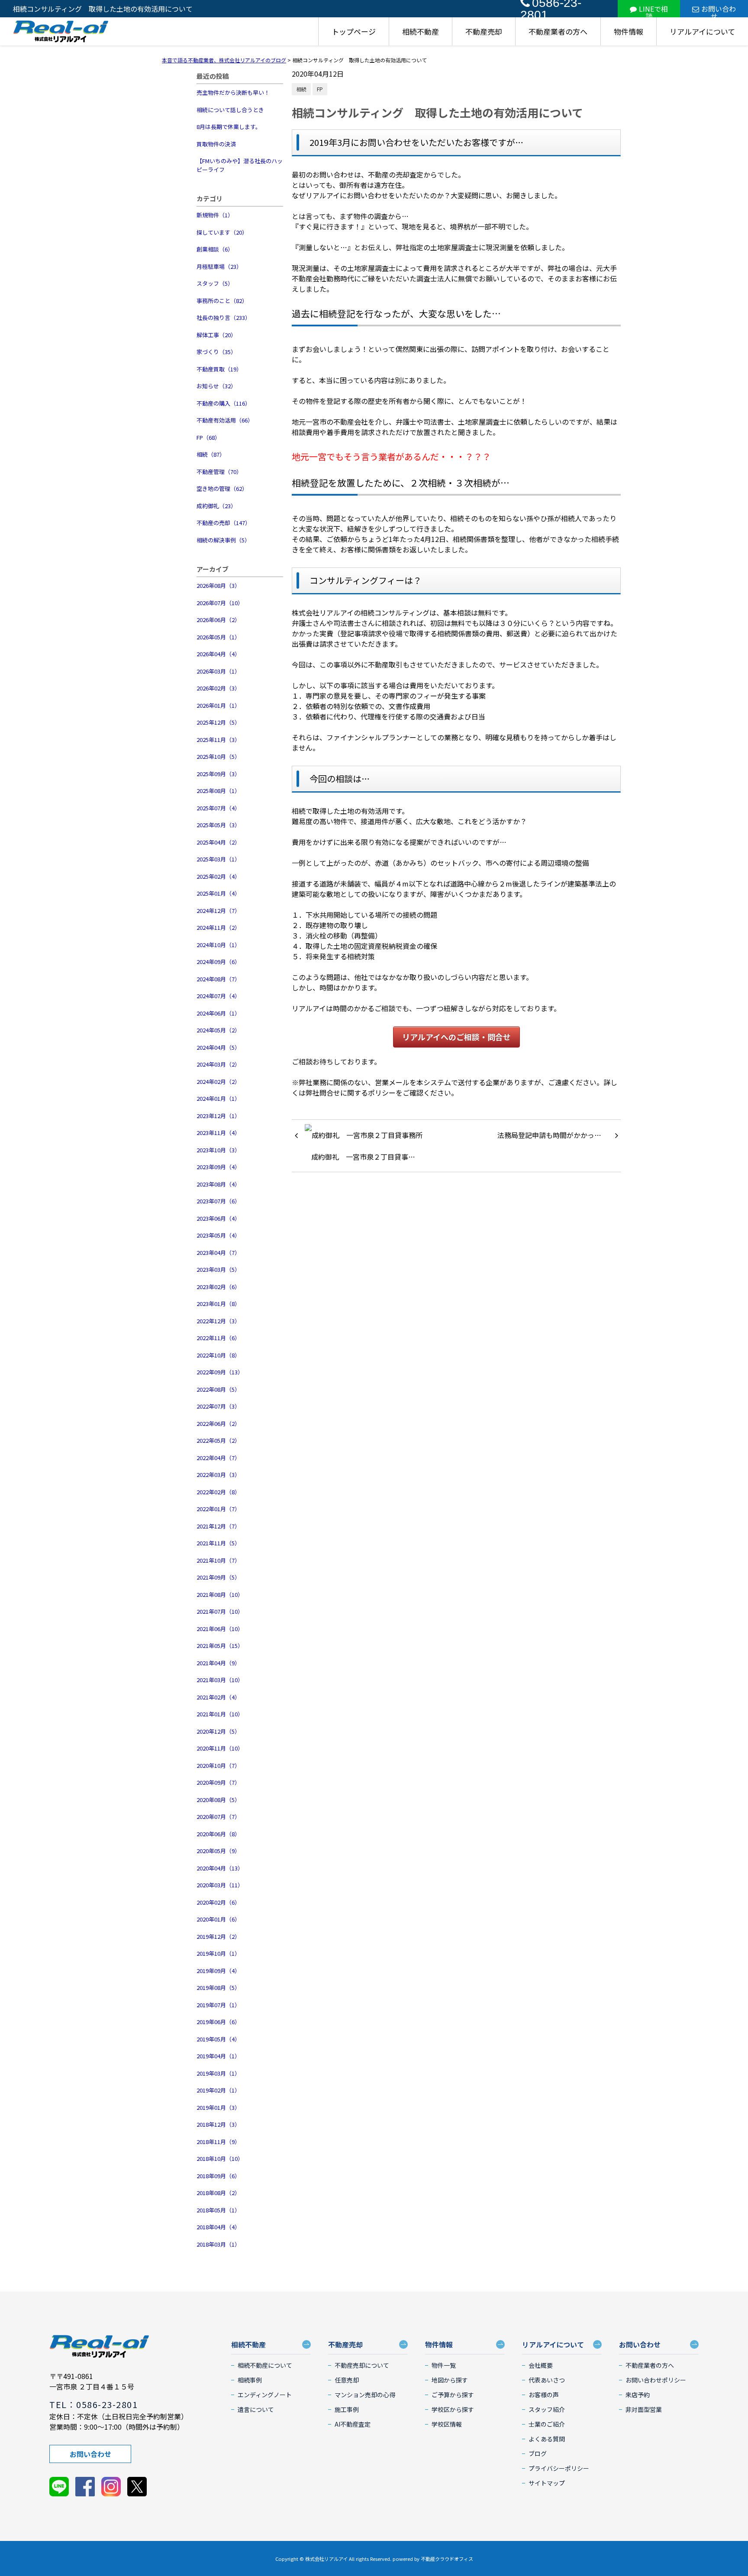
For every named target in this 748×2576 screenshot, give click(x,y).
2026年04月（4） (218, 654)
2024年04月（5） (218, 1047)
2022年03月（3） (218, 1475)
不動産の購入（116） (224, 403)
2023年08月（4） (218, 1184)
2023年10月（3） (218, 1150)
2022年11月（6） (218, 1338)
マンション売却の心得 (365, 2395)
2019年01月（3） (218, 2107)
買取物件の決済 (216, 144)
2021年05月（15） (220, 1646)
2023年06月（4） (218, 1218)
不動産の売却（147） (224, 523)
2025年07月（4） (218, 808)
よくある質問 (547, 2439)
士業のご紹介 (547, 2424)
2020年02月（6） (218, 1902)
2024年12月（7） (218, 911)
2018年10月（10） (220, 2158)
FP (320, 89)
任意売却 (347, 2380)
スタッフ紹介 (547, 2409)
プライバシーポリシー (559, 2468)
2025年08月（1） (218, 791)
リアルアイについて (702, 31)
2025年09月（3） (218, 774)
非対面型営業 (644, 2409)
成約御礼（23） (216, 506)
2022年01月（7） (218, 1509)
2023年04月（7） (218, 1253)
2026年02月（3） (218, 688)
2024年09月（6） (218, 962)
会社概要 (541, 2365)
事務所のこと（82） (222, 301)
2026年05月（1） (218, 637)
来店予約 (638, 2395)
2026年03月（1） (218, 671)
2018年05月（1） (218, 2210)
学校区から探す (453, 2409)
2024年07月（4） (218, 996)
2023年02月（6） (218, 1287)
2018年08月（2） (218, 2193)
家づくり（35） (216, 352)
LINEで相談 (653, 10)
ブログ (538, 2453)
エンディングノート (265, 2395)
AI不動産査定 (353, 2424)
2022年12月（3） (218, 1321)
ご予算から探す (453, 2395)
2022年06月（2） (218, 1423)
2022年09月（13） (220, 1372)
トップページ (354, 31)
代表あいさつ (547, 2380)
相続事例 (250, 2380)
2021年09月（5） (218, 1577)
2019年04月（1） (218, 2056)
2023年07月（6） (218, 1201)
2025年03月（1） (218, 859)
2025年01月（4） (218, 893)
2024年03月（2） (218, 1064)
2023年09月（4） (218, 1167)
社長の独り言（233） (224, 318)
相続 (301, 89)
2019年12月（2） (218, 1936)
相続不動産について (265, 2365)
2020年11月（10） (220, 1748)
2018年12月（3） (218, 2124)
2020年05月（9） (218, 1851)
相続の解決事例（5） (223, 540)
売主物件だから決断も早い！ (233, 92)
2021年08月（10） (220, 1594)
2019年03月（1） (218, 2073)
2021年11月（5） (218, 1543)
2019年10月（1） (218, 1953)
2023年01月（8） (218, 1304)
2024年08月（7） (218, 979)
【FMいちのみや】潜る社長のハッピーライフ (240, 165)
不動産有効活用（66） (225, 420)
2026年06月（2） (218, 620)
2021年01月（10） (220, 1714)
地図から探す (450, 2380)
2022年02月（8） (218, 1492)
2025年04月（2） (218, 842)
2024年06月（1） (218, 1013)
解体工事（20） (216, 335)
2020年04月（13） (220, 1868)
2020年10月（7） (218, 1765)
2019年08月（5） (218, 1988)
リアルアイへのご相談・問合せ (456, 1037)
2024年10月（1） (218, 945)
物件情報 (629, 31)
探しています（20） (222, 232)
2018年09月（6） (218, 2176)
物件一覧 (444, 2365)
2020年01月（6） (218, 1919)
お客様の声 (544, 2395)
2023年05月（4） (218, 1235)
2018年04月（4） (218, 2227)
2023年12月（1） (218, 1116)
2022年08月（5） (218, 1389)
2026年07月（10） (220, 603)
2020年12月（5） (218, 1731)
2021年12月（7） (218, 1526)
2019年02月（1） (218, 2090)
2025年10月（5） (218, 756)
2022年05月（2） (218, 1440)
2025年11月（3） (218, 740)
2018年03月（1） (218, 2244)
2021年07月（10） (220, 1611)
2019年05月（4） (218, 2039)
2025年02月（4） (218, 876)
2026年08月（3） (218, 585)
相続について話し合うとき (230, 110)
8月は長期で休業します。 (229, 127)
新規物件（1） (215, 215)
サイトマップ (547, 2483)
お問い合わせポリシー (656, 2380)
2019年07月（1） (218, 2005)
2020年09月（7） (218, 1782)
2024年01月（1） (218, 1098)
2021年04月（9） (218, 1663)
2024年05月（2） (218, 1030)
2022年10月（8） (218, 1355)
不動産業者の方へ (558, 31)
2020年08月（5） (218, 1800)
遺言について (256, 2409)
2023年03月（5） (218, 1269)
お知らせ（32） (216, 386)
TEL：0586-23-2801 (93, 2404)
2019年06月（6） (218, 2022)
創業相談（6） (215, 249)
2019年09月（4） (218, 1971)
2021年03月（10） (220, 1680)
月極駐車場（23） (219, 266)
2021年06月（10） (220, 1629)
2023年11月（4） (218, 1133)
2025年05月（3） (218, 825)
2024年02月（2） (218, 1082)
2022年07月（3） (218, 1406)
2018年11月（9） (218, 2142)
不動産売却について (362, 2365)
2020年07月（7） (218, 1817)
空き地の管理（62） (222, 488)
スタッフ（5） (215, 283)
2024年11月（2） (218, 927)
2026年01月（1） (218, 705)
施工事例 (347, 2409)
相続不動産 (421, 31)
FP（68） (208, 437)
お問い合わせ (719, 10)
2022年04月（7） (218, 1458)
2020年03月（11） (220, 1885)
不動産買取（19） (219, 369)
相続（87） (211, 454)
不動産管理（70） (219, 472)
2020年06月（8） (218, 1834)
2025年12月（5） (218, 722)
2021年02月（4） (218, 1697)
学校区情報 (447, 2424)
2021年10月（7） (218, 1560)
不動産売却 (484, 31)
